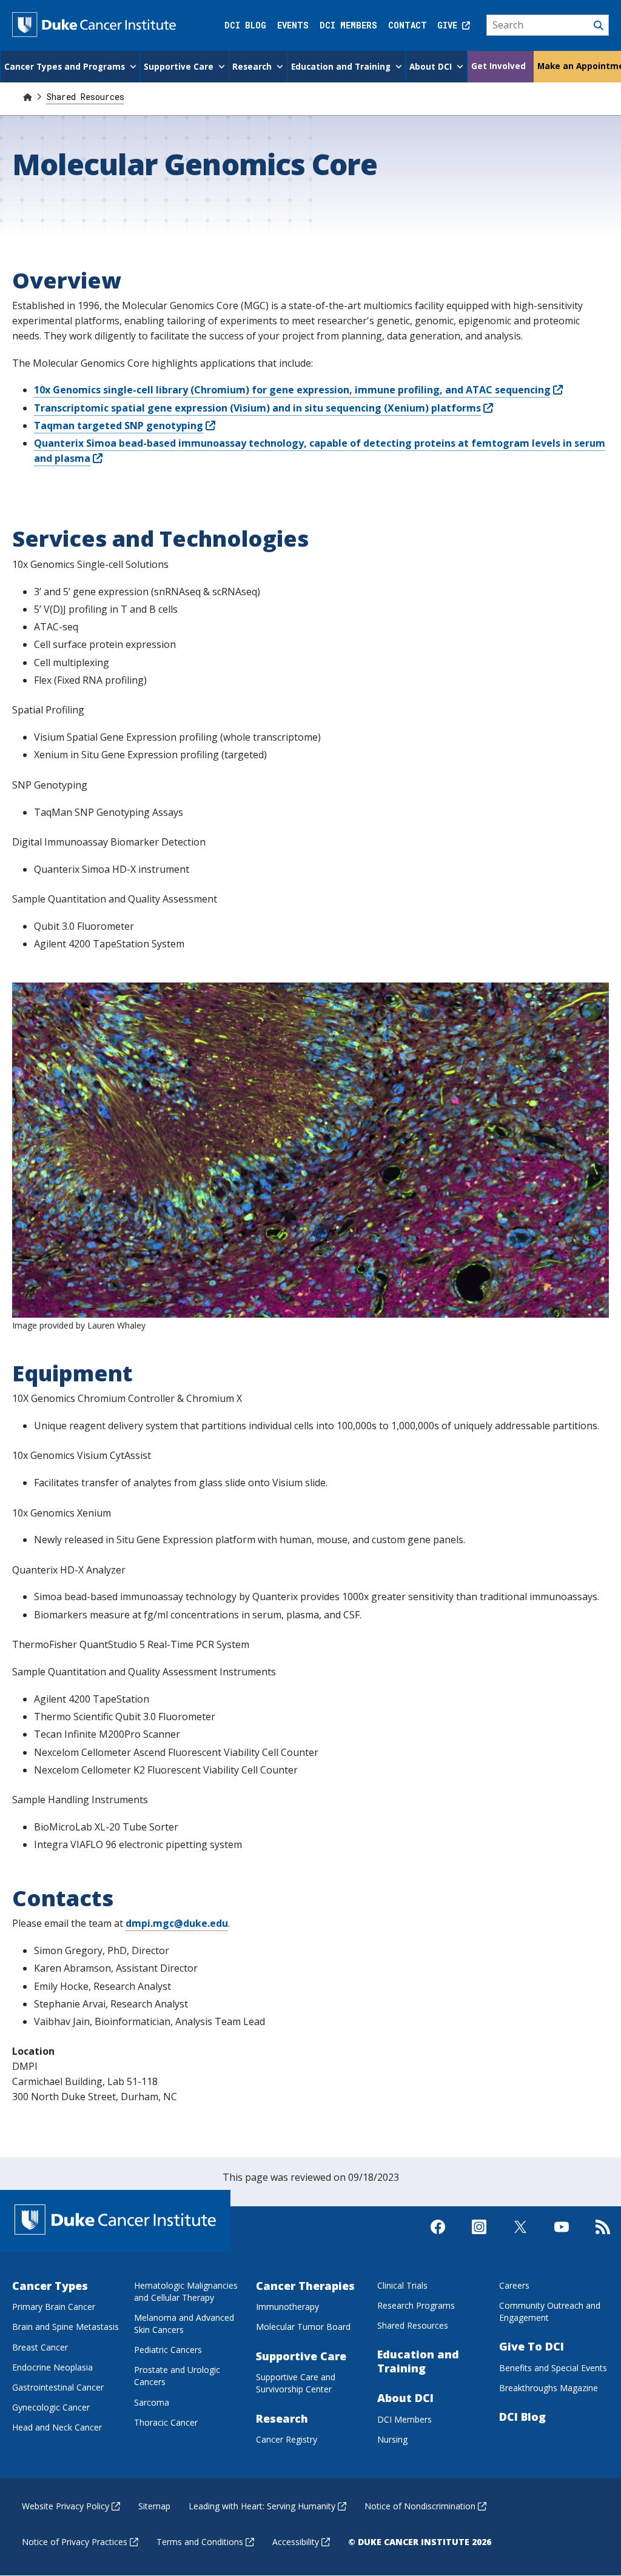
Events (293, 25)
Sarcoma (152, 2402)
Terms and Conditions (200, 2542)
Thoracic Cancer (166, 2422)
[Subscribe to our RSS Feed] (603, 2237)
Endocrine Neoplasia (52, 2367)
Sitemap (154, 2506)
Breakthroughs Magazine (549, 2388)
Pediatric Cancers (168, 2350)
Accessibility (296, 2542)
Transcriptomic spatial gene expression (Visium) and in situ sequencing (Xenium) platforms (257, 408)
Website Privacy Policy (65, 2506)
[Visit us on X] (520, 2237)
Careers (514, 2285)
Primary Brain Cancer (54, 2307)
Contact (408, 25)
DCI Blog (245, 25)
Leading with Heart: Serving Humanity (262, 2506)
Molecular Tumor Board (303, 2327)
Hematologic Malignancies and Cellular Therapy (186, 2291)
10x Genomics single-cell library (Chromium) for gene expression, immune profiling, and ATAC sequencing (292, 390)
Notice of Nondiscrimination (420, 2506)
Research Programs (416, 2305)
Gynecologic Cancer (51, 2407)
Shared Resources (86, 97)
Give (450, 25)
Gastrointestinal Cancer (58, 2387)
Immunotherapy (287, 2307)
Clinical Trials (402, 2285)
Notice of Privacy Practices (75, 2542)
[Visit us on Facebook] (438, 2237)
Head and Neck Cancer (57, 2427)
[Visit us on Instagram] (479, 2237)
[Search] (548, 25)
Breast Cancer (40, 2347)
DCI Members (348, 25)
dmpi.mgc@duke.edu (177, 1923)
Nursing (392, 2439)
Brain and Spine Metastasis (65, 2327)
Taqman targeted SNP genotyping (119, 425)
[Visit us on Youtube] (562, 2237)
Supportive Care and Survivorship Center (296, 2383)
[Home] (27, 97)
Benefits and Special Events (553, 2368)
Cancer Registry (287, 2439)
